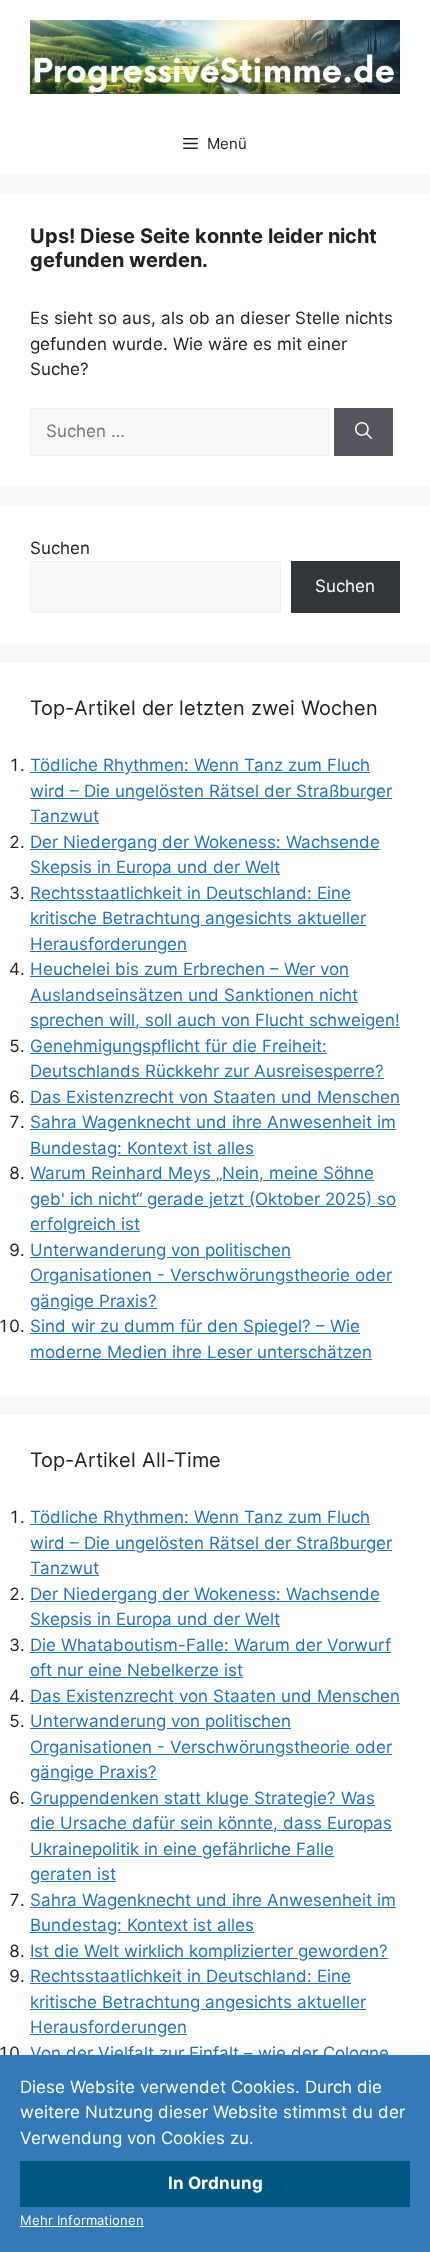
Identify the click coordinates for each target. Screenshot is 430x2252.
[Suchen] (363, 432)
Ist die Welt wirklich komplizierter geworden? (209, 1951)
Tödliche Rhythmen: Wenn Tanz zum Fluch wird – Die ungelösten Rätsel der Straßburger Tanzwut (211, 790)
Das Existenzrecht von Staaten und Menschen (215, 1097)
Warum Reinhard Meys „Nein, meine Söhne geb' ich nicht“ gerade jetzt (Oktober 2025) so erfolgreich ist (213, 1198)
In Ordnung (215, 2183)
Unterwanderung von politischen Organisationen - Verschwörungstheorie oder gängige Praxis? (211, 1275)
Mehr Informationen (82, 2220)
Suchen (60, 548)
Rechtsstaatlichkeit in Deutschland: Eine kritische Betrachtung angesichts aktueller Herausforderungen (198, 918)
